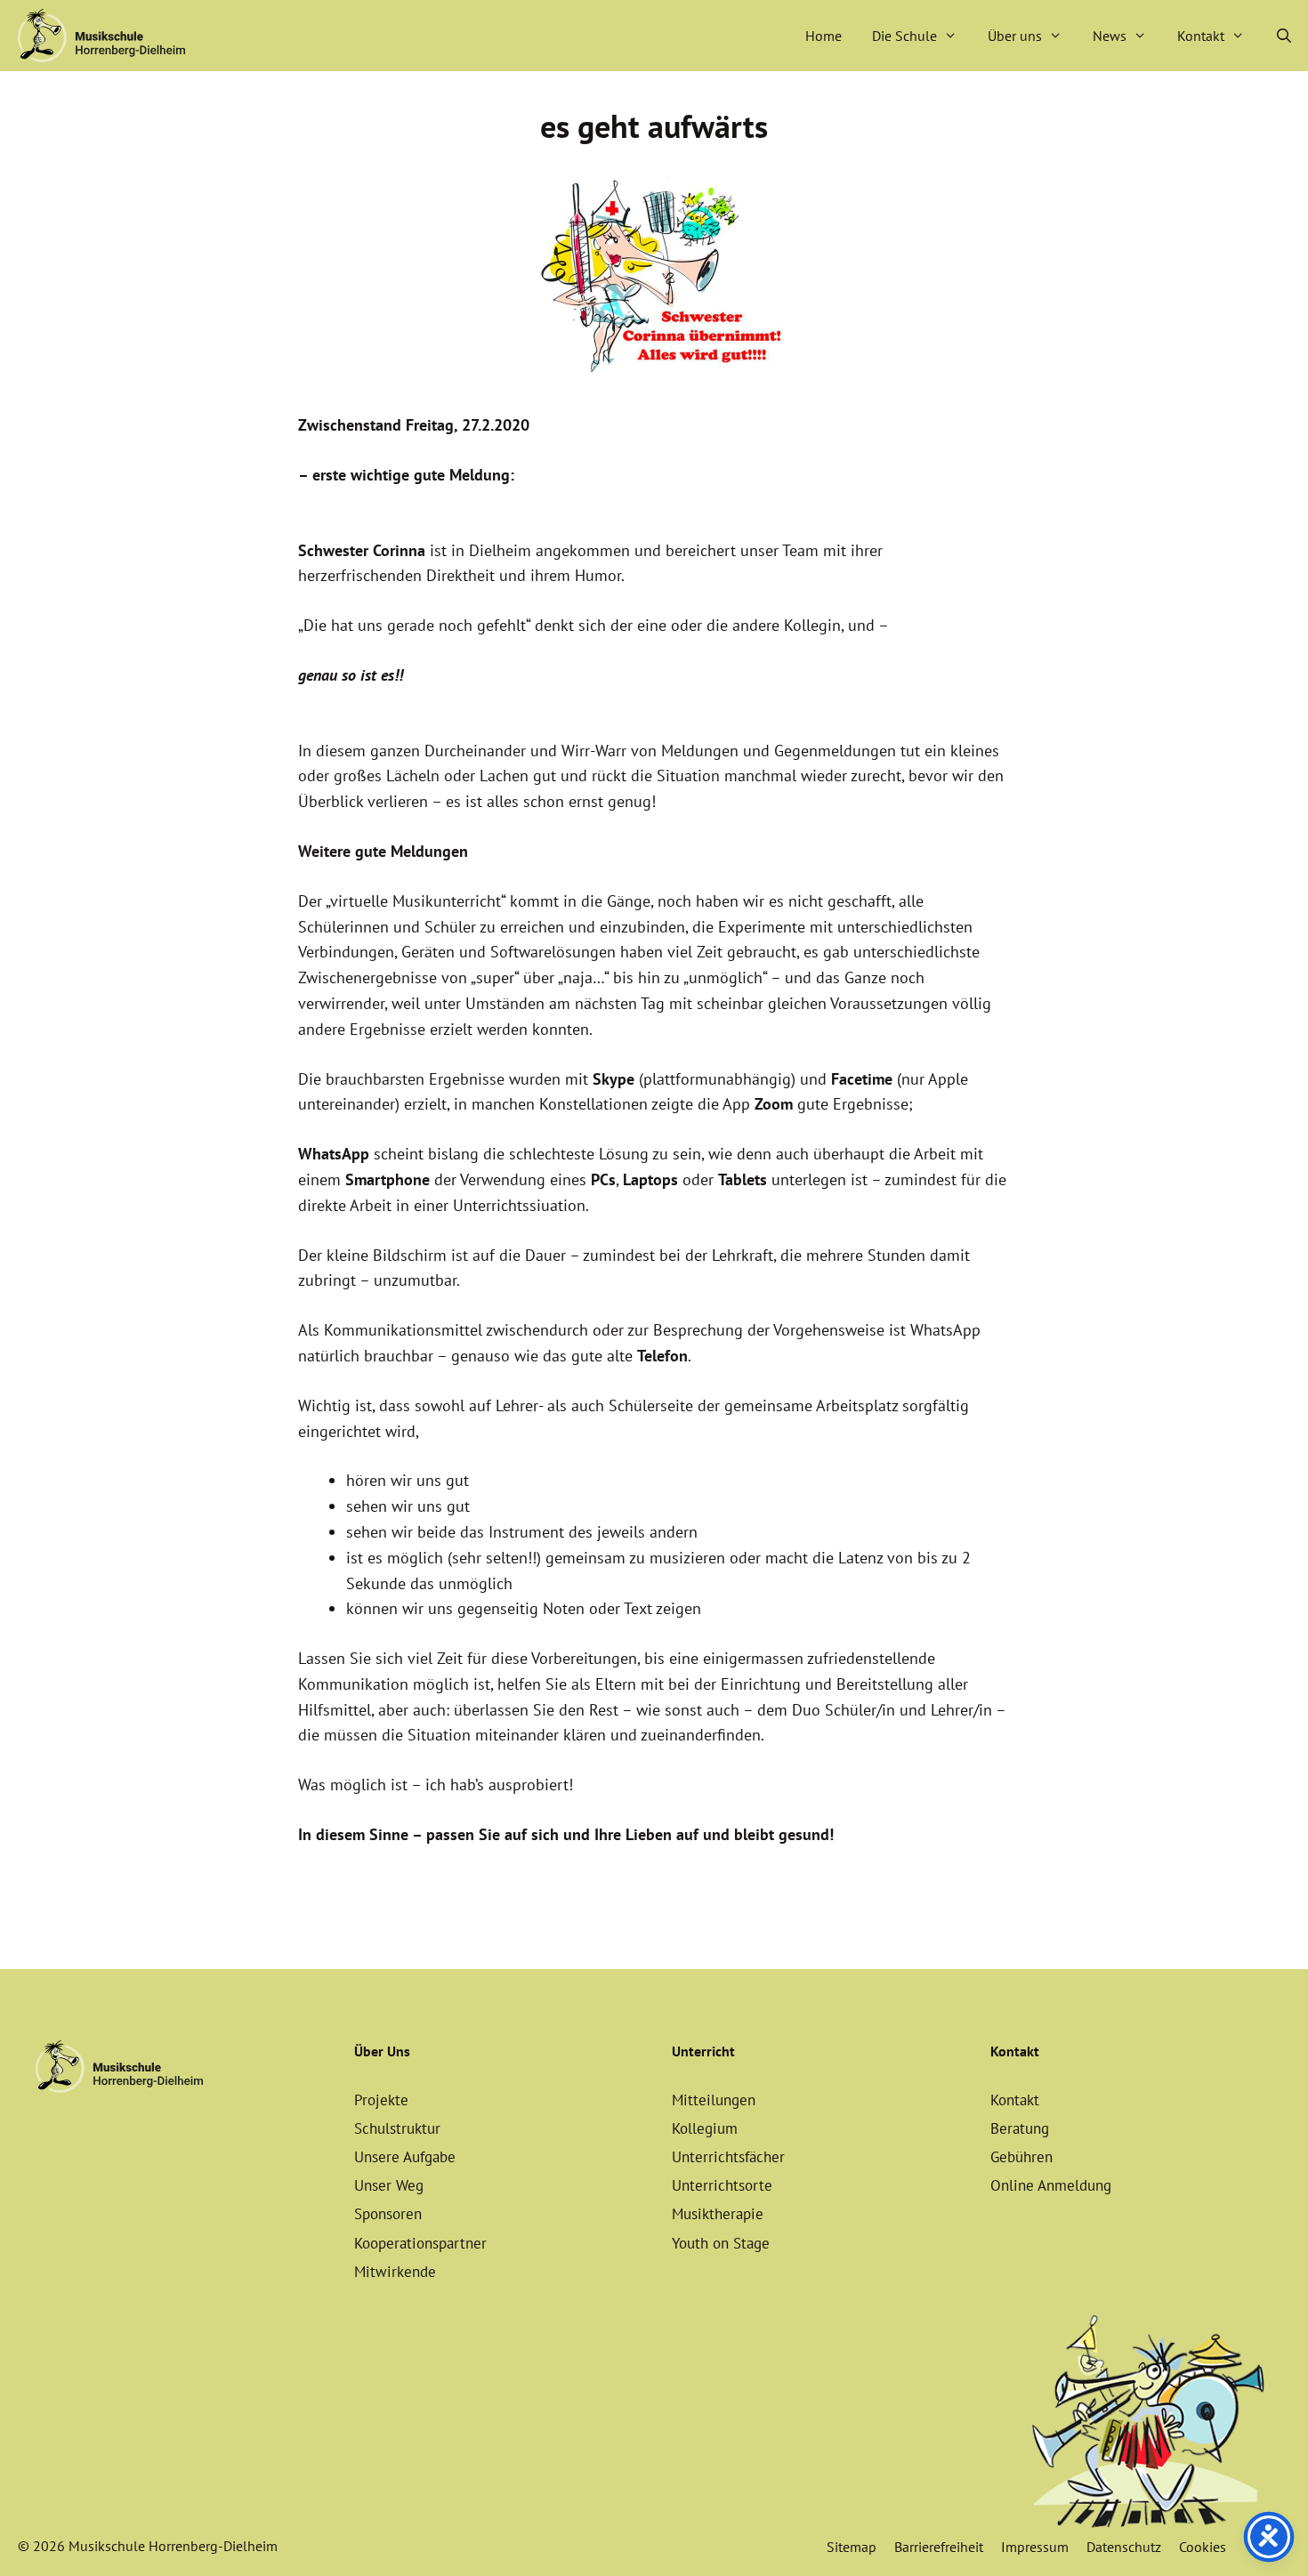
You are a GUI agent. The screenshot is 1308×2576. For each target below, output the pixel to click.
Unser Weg (389, 2185)
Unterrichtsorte (722, 2185)
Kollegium (705, 2128)
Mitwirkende (395, 2272)
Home (824, 36)
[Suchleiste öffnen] (1284, 36)
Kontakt (1201, 36)
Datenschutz (1124, 2547)
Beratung (1020, 2128)
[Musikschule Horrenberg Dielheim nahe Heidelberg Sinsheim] (101, 35)
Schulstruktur (397, 2128)
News (1110, 36)
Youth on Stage (721, 2243)
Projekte (381, 2100)
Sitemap (852, 2547)
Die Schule (904, 36)
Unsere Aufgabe (405, 2157)
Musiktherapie (718, 2214)
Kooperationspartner (420, 2243)
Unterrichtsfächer (728, 2157)
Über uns (1015, 36)
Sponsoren (388, 2214)
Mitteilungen (714, 2100)
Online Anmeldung (1051, 2185)
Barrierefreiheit (939, 2547)
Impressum (1035, 2547)
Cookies (1203, 2547)
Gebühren (1021, 2157)
